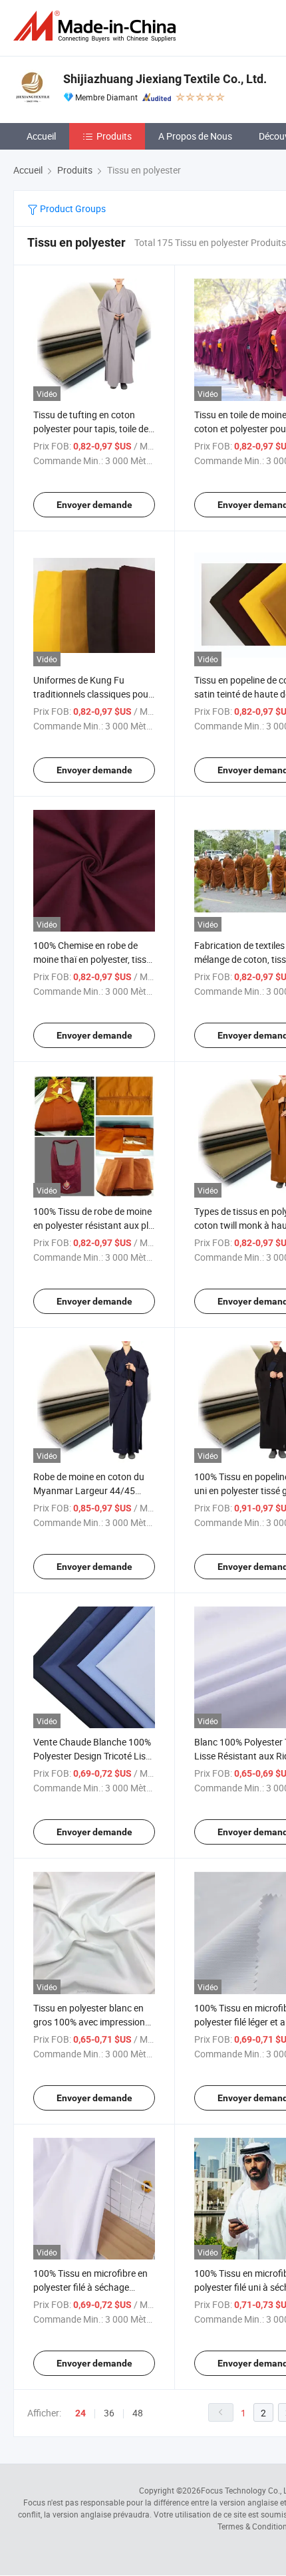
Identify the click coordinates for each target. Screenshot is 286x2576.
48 (138, 2413)
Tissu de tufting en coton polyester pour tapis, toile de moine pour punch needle (91, 429)
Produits (114, 136)
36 (109, 2413)
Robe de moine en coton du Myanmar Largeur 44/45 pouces (89, 1490)
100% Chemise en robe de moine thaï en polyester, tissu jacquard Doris (92, 959)
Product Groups (72, 208)
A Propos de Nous (195, 136)
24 (80, 2413)
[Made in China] (97, 26)
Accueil (41, 136)
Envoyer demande (94, 505)
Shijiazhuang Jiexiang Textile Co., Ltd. (165, 79)
